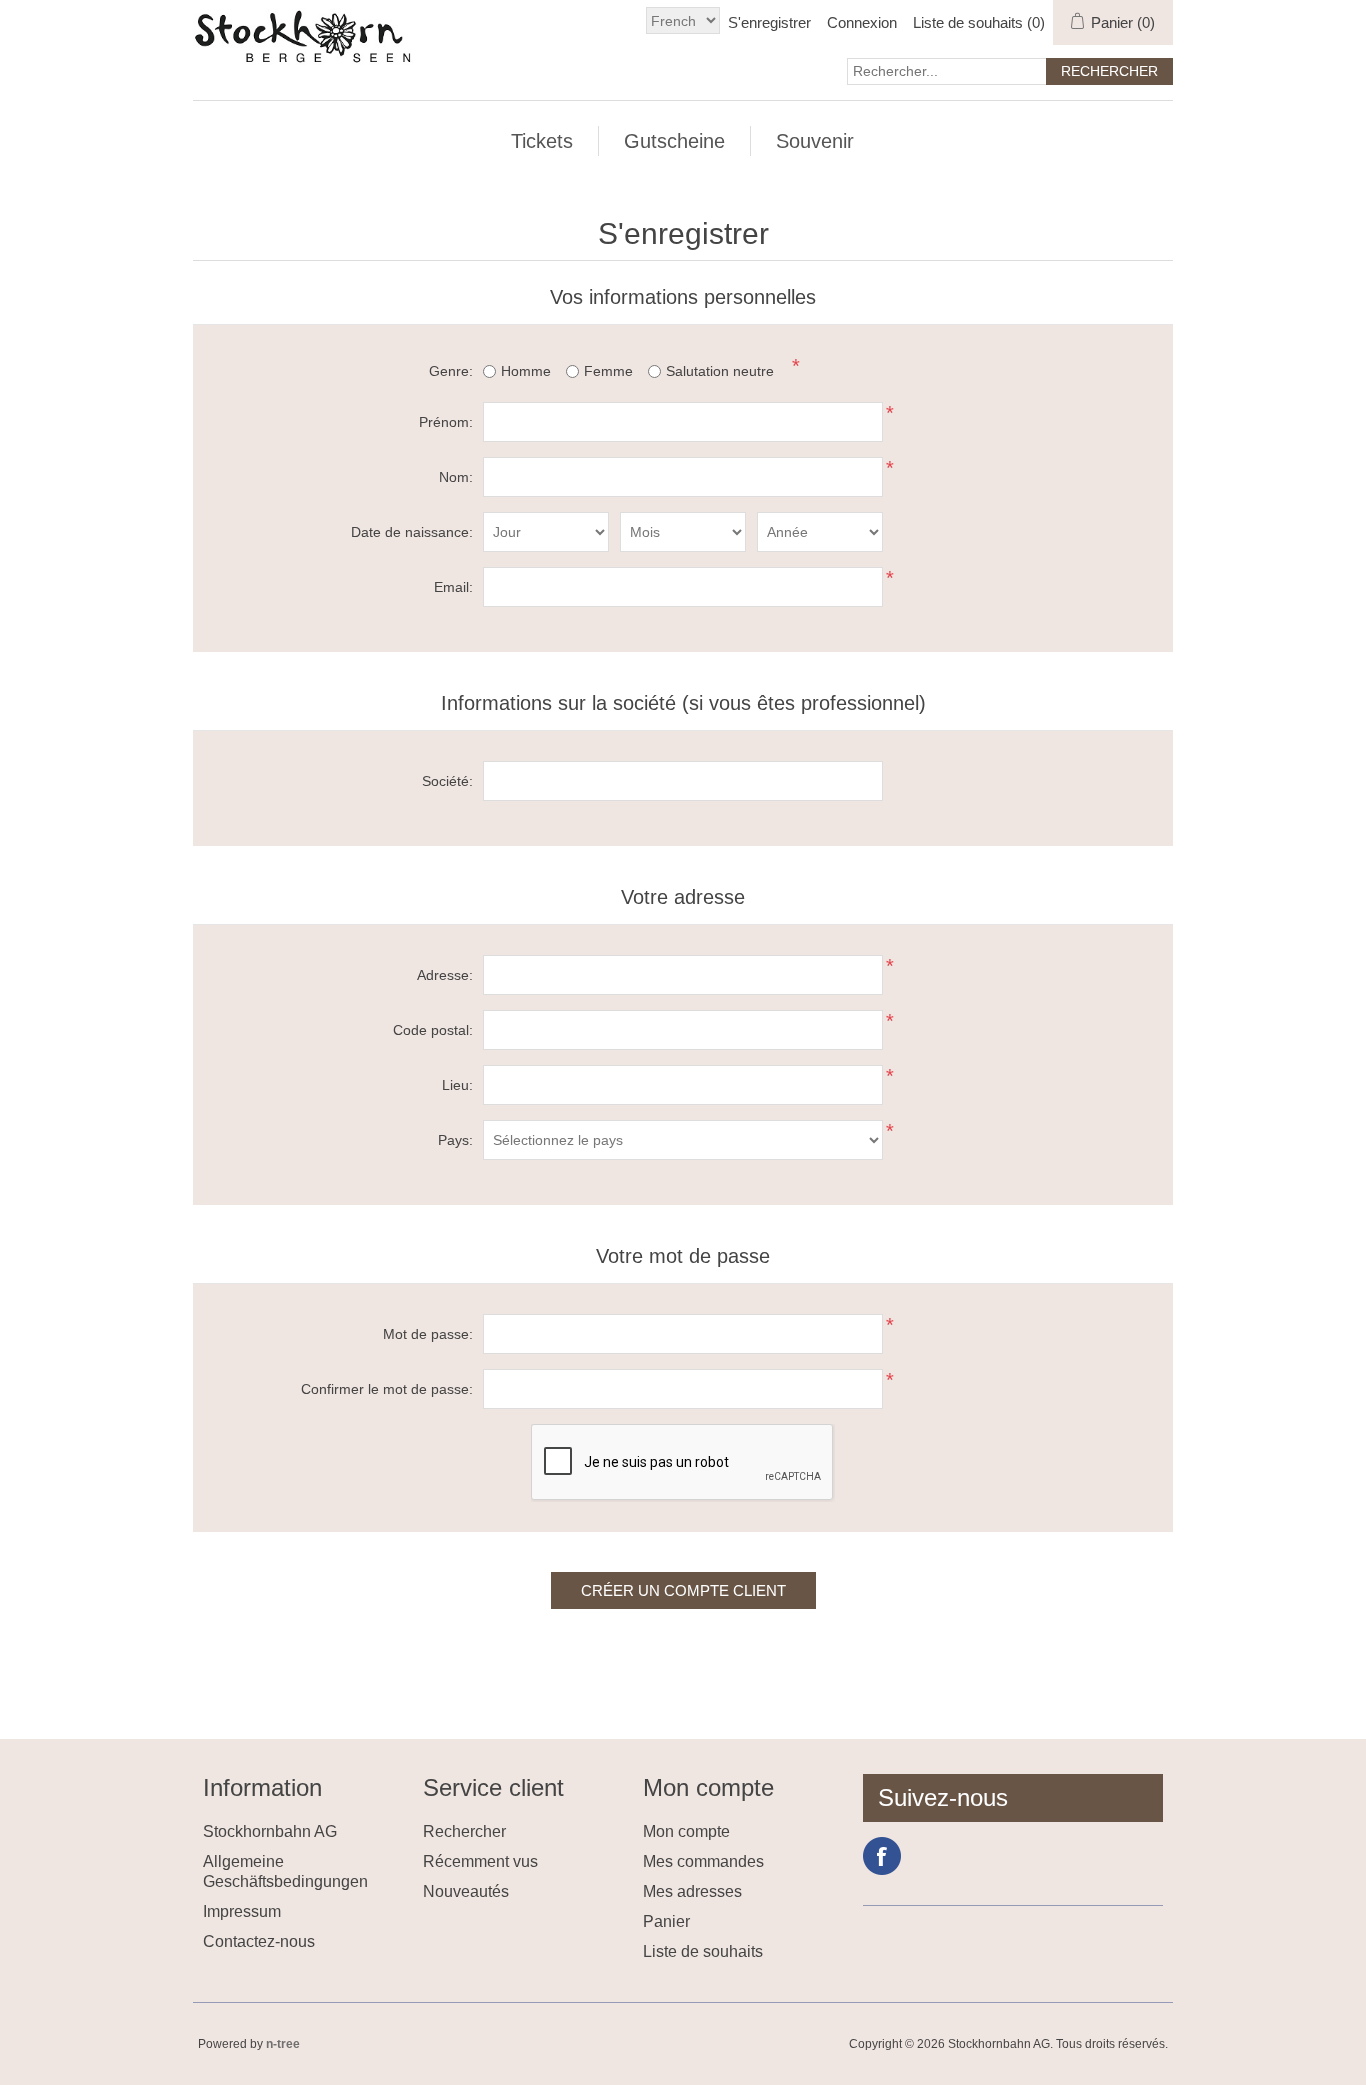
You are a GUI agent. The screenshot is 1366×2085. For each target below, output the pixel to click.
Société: (447, 781)
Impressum (242, 1911)
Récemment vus (480, 1861)
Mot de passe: (428, 1334)
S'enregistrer (769, 22)
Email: (453, 587)
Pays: (455, 1140)
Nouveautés (466, 1891)
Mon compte (686, 1831)
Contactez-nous (259, 1941)
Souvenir (815, 141)
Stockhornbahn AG (270, 1831)
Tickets (542, 141)
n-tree (283, 2044)
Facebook (882, 1856)
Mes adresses (692, 1891)
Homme (526, 371)
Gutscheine (674, 141)
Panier (666, 1921)
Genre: (451, 371)
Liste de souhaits (703, 1951)
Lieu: (457, 1085)
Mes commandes (703, 1861)
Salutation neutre (720, 371)
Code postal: (433, 1030)
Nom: (456, 477)
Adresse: (445, 975)
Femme (608, 371)
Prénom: (446, 422)
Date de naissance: (412, 532)
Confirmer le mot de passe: (387, 1389)
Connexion (862, 22)
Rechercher (464, 1831)
